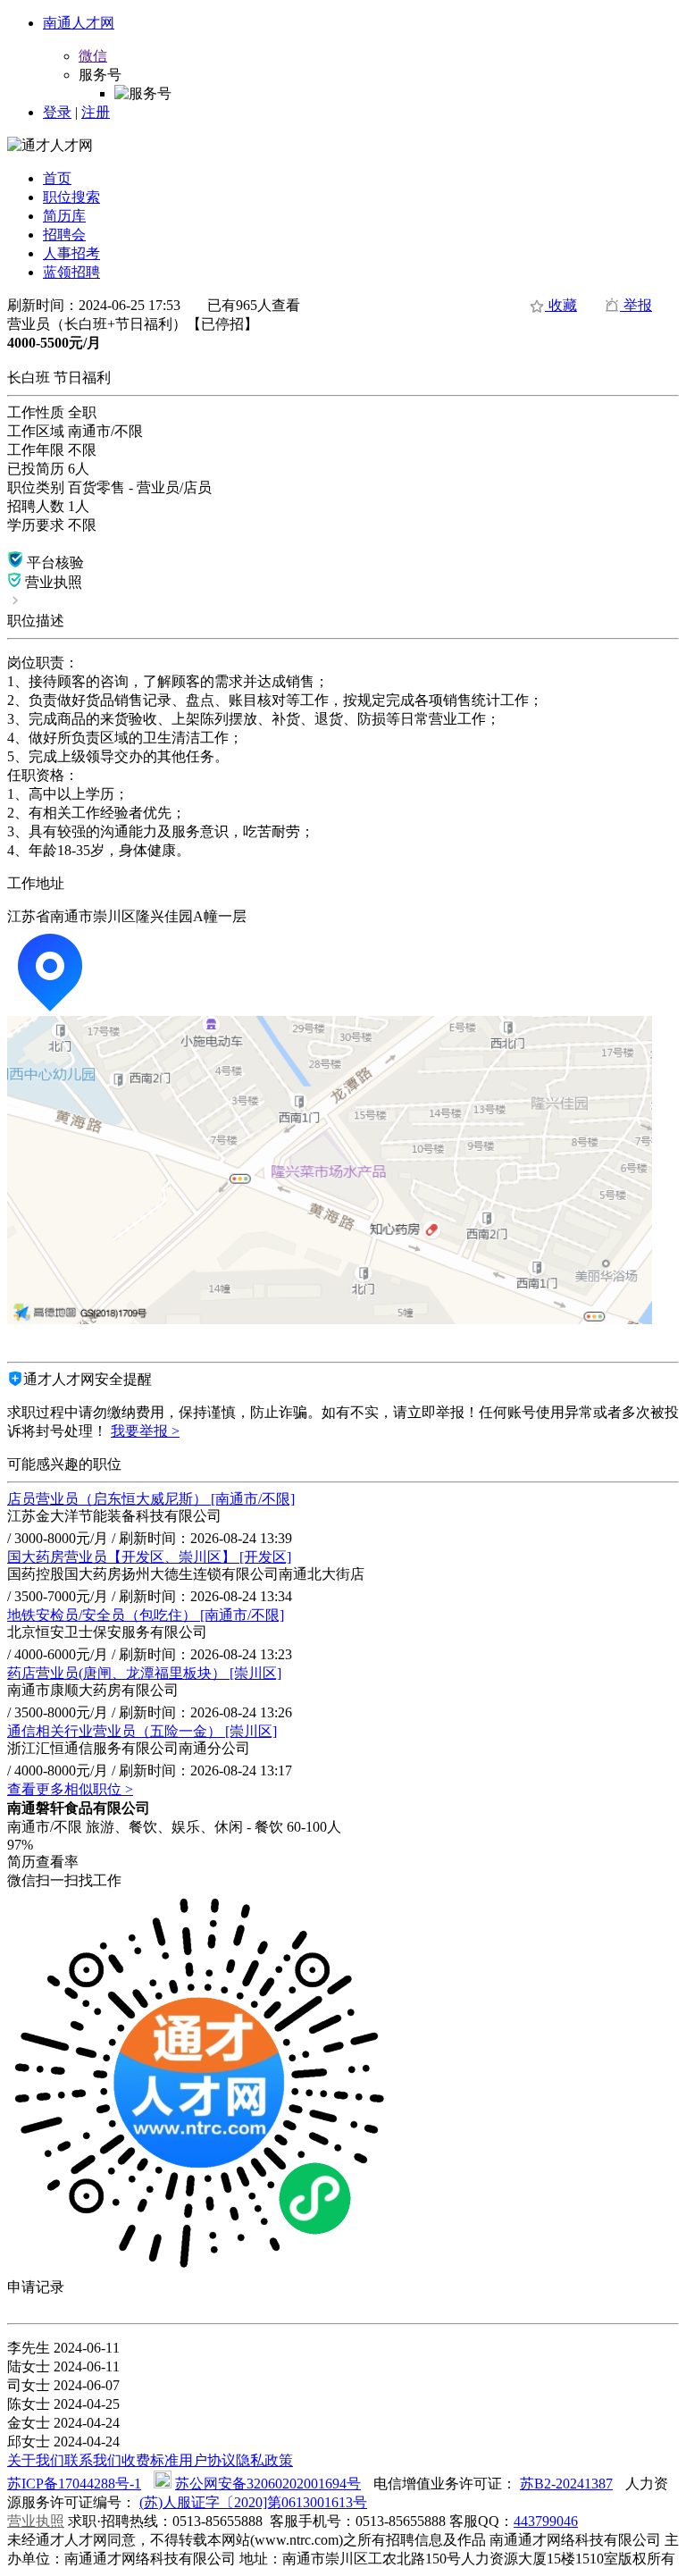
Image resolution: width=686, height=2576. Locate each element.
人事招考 (71, 253)
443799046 (546, 2521)
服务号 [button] (100, 75)
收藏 (561, 305)
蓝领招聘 (71, 272)
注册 (96, 112)
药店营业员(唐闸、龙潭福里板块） (144, 1673)
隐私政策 (264, 2460)
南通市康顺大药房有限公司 (93, 1690)
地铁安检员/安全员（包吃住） (146, 1615)
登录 (57, 112)
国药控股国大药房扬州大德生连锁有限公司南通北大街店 (186, 1574)
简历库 (64, 216)
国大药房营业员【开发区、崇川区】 (149, 1557)
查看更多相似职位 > (70, 1789)
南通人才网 (79, 23)
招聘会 (64, 235)
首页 (57, 178)
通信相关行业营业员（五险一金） (142, 1731)
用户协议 (207, 2460)
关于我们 (36, 2460)
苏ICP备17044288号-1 (74, 2484)
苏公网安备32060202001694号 (268, 2484)
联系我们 (93, 2460)
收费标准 (150, 2460)
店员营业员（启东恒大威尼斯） (151, 1499)
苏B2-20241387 (566, 2484)
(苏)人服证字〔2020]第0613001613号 (253, 2502)
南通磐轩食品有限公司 (79, 1808)
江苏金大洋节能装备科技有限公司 (114, 1516)
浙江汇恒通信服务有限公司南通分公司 (129, 1748)
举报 (636, 305)
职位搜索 (71, 197)
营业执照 (36, 2521)
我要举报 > (145, 1431)
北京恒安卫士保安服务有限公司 (107, 1632)
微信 (93, 56)
